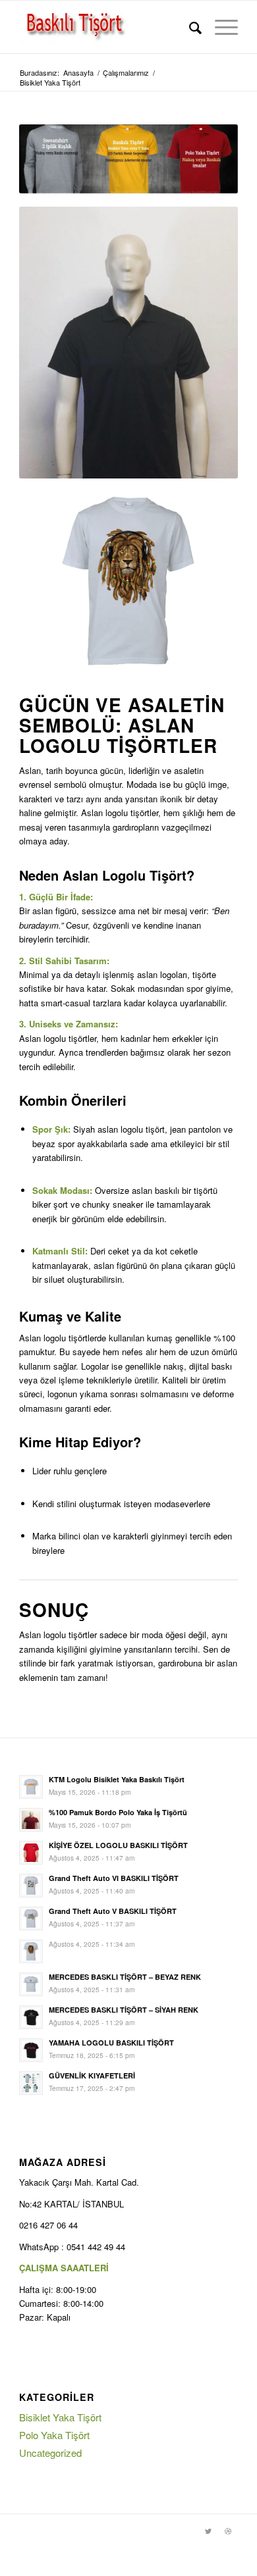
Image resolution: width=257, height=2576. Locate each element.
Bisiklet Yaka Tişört (60, 2417)
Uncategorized (50, 2453)
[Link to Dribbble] (228, 2531)
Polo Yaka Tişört (54, 2435)
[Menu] (220, 27)
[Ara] (189, 27)
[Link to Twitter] (208, 2531)
